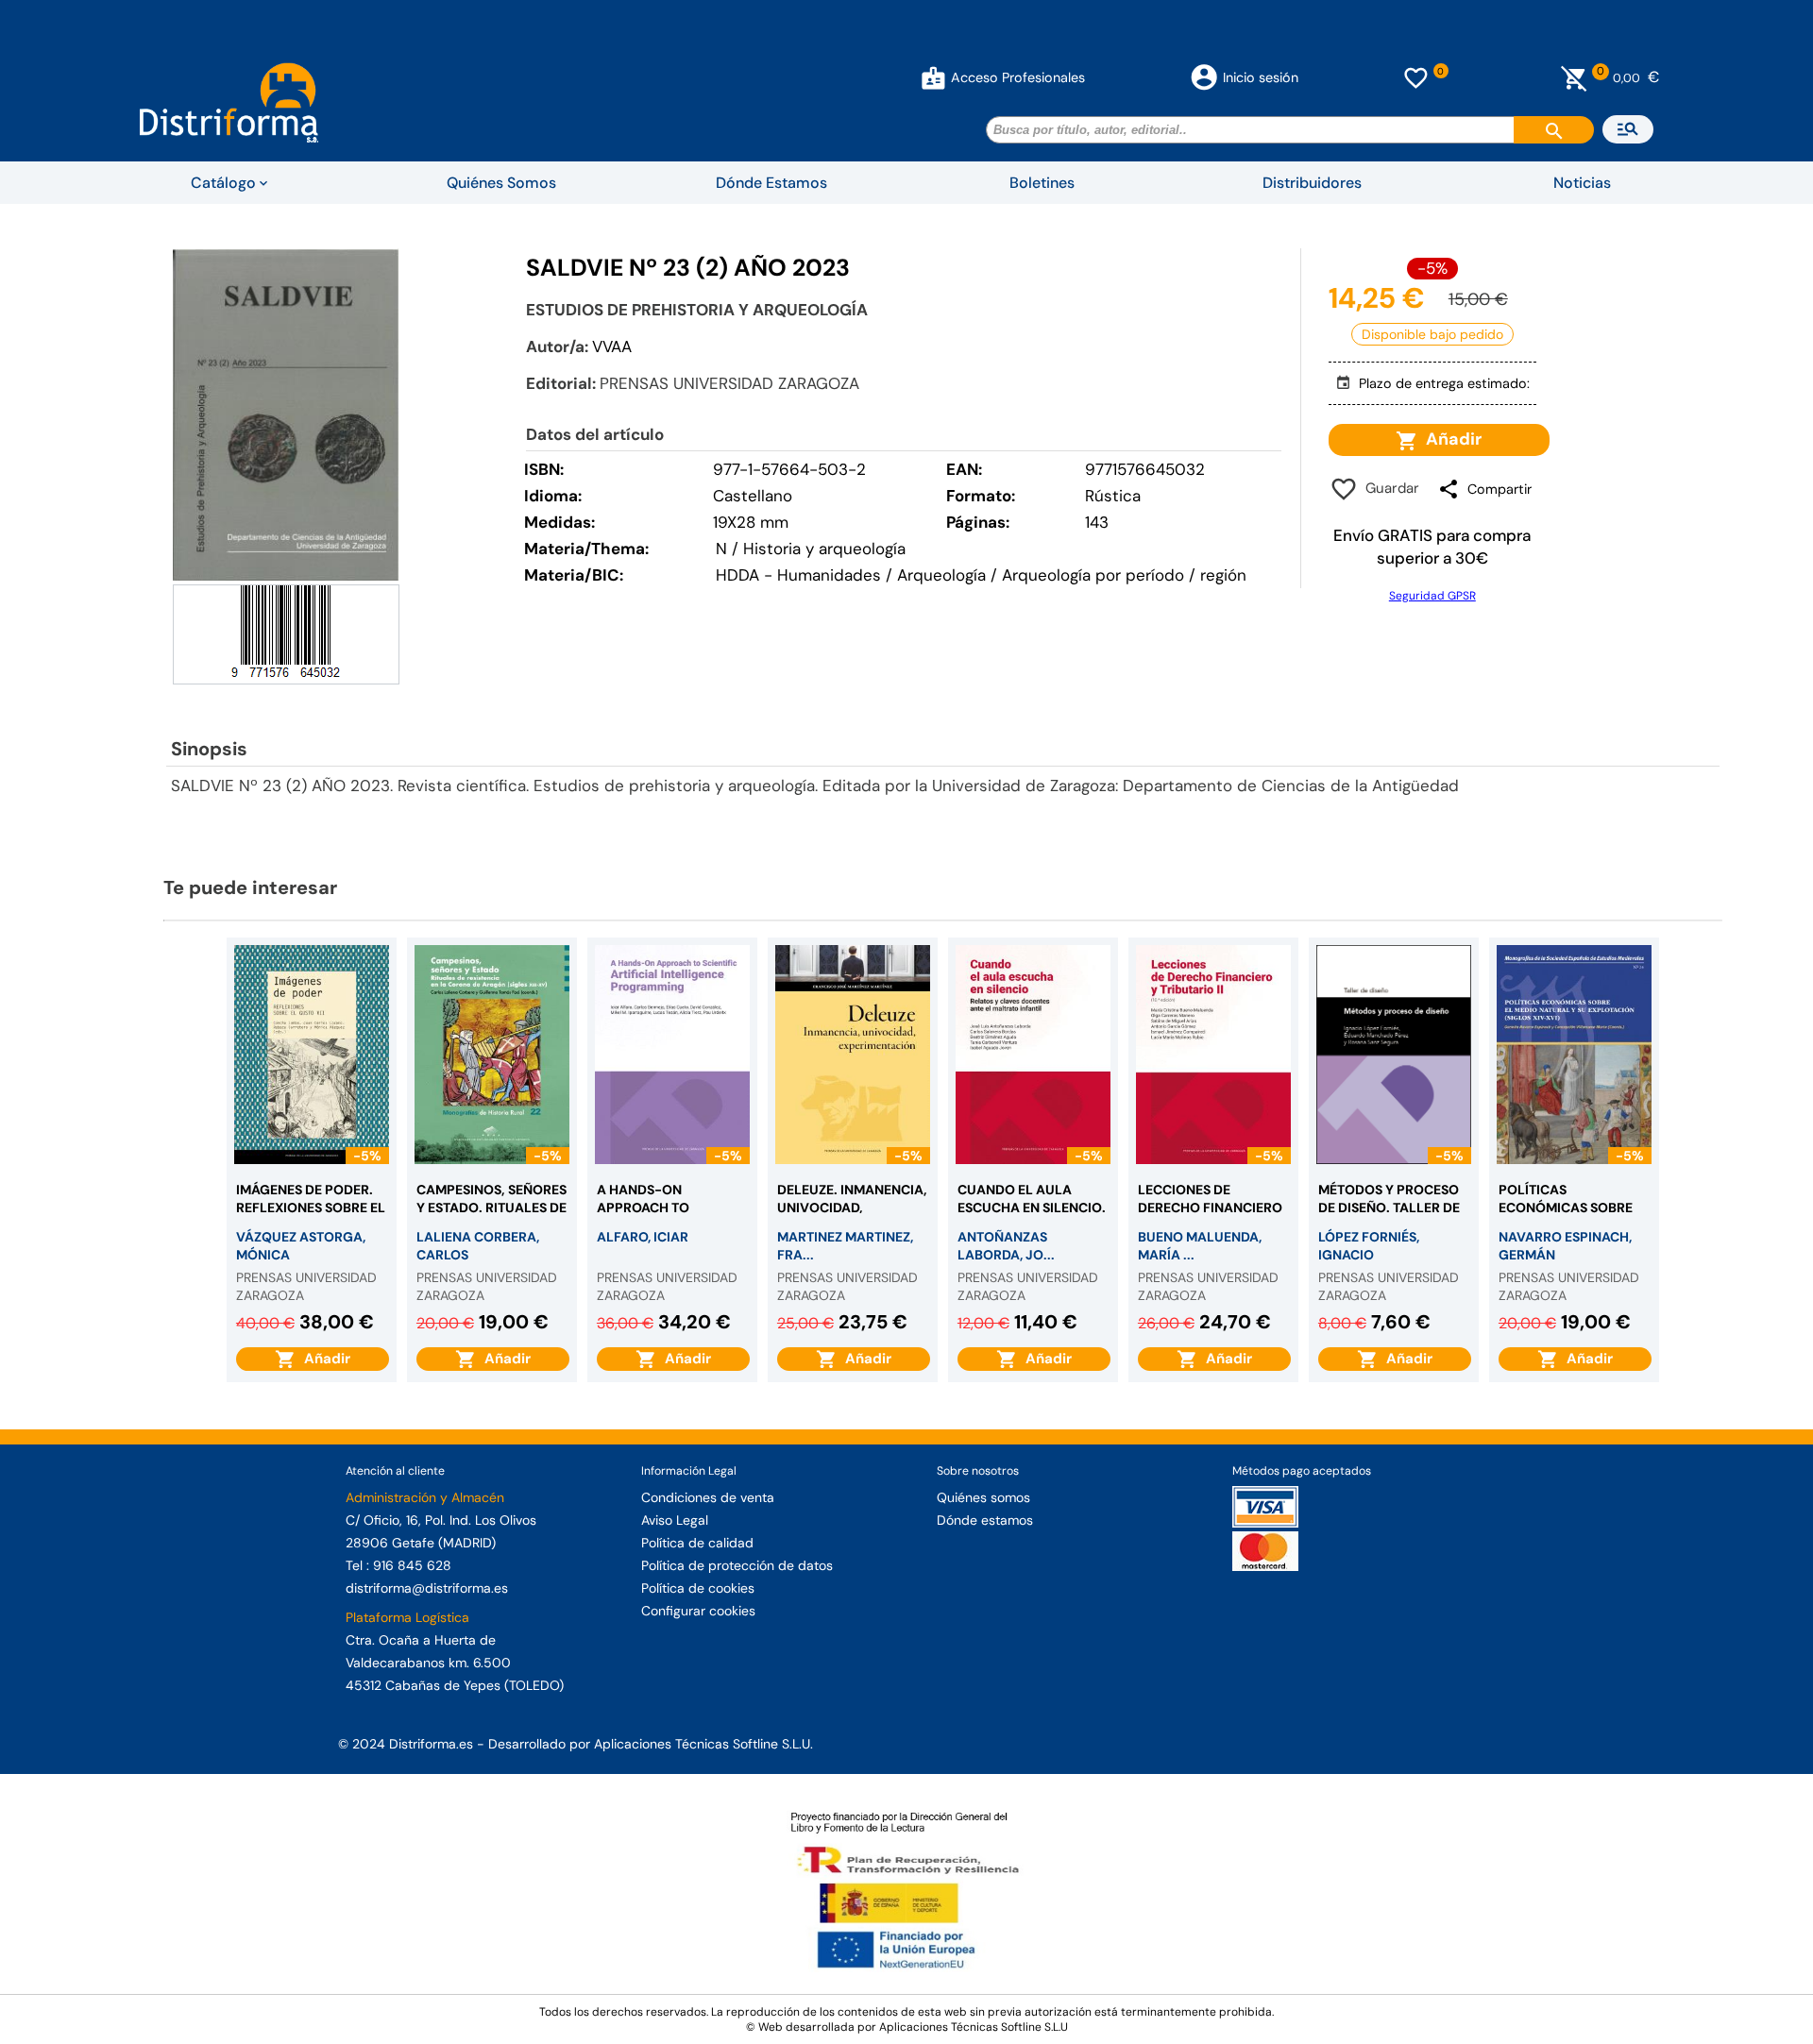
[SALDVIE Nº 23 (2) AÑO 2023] (286, 414)
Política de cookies (698, 1588)
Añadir (1450, 439)
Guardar (1389, 488)
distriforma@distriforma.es (427, 1588)
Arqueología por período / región (1124, 575)
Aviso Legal (675, 1520)
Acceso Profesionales (1018, 77)
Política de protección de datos (737, 1565)
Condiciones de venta (708, 1497)
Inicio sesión (1261, 77)
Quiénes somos (983, 1497)
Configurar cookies (698, 1611)
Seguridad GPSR (1432, 596)
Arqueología (941, 575)
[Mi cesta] (1575, 77)
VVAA (612, 346)
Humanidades (829, 575)
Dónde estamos (985, 1520)
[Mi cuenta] (933, 77)
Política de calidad (697, 1543)
